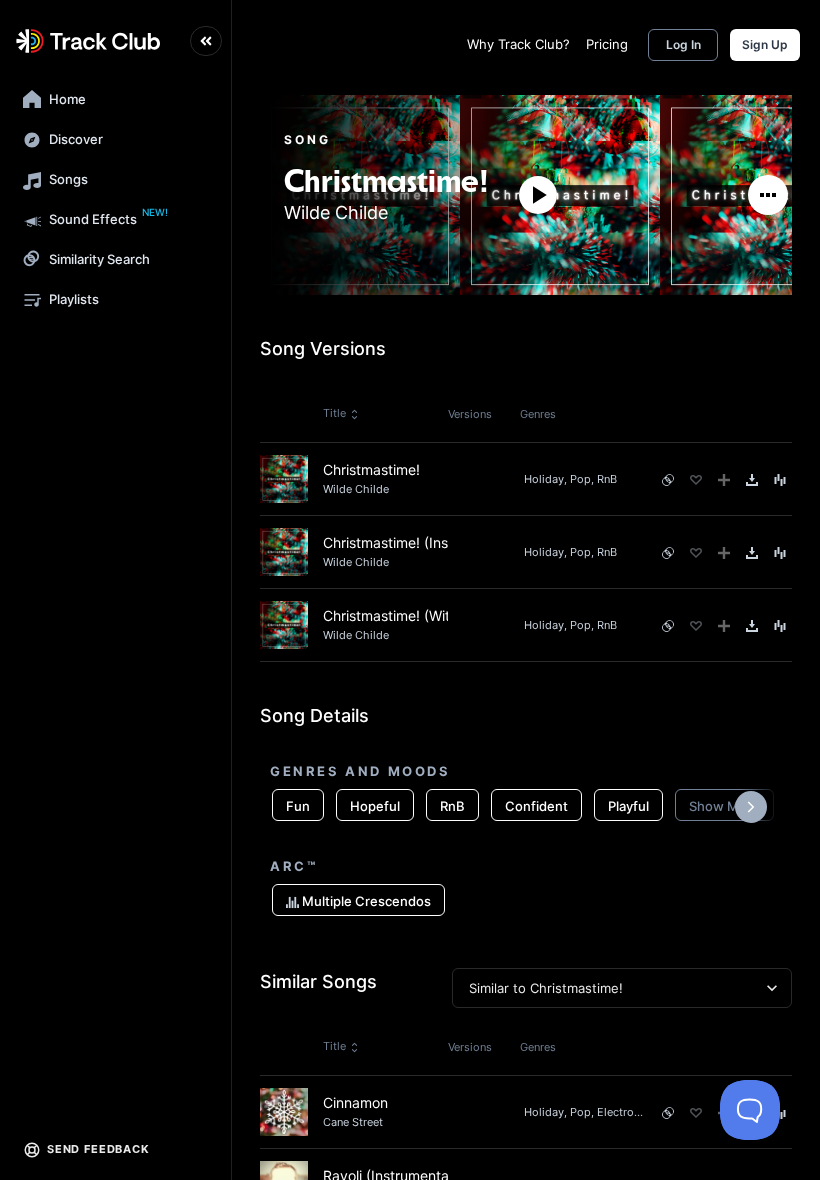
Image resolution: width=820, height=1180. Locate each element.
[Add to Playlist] (724, 480)
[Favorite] (696, 480)
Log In (683, 44)
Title (334, 413)
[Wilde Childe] (386, 156)
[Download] (752, 480)
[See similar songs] (668, 480)
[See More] (768, 195)
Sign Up (765, 44)
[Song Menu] (780, 480)
